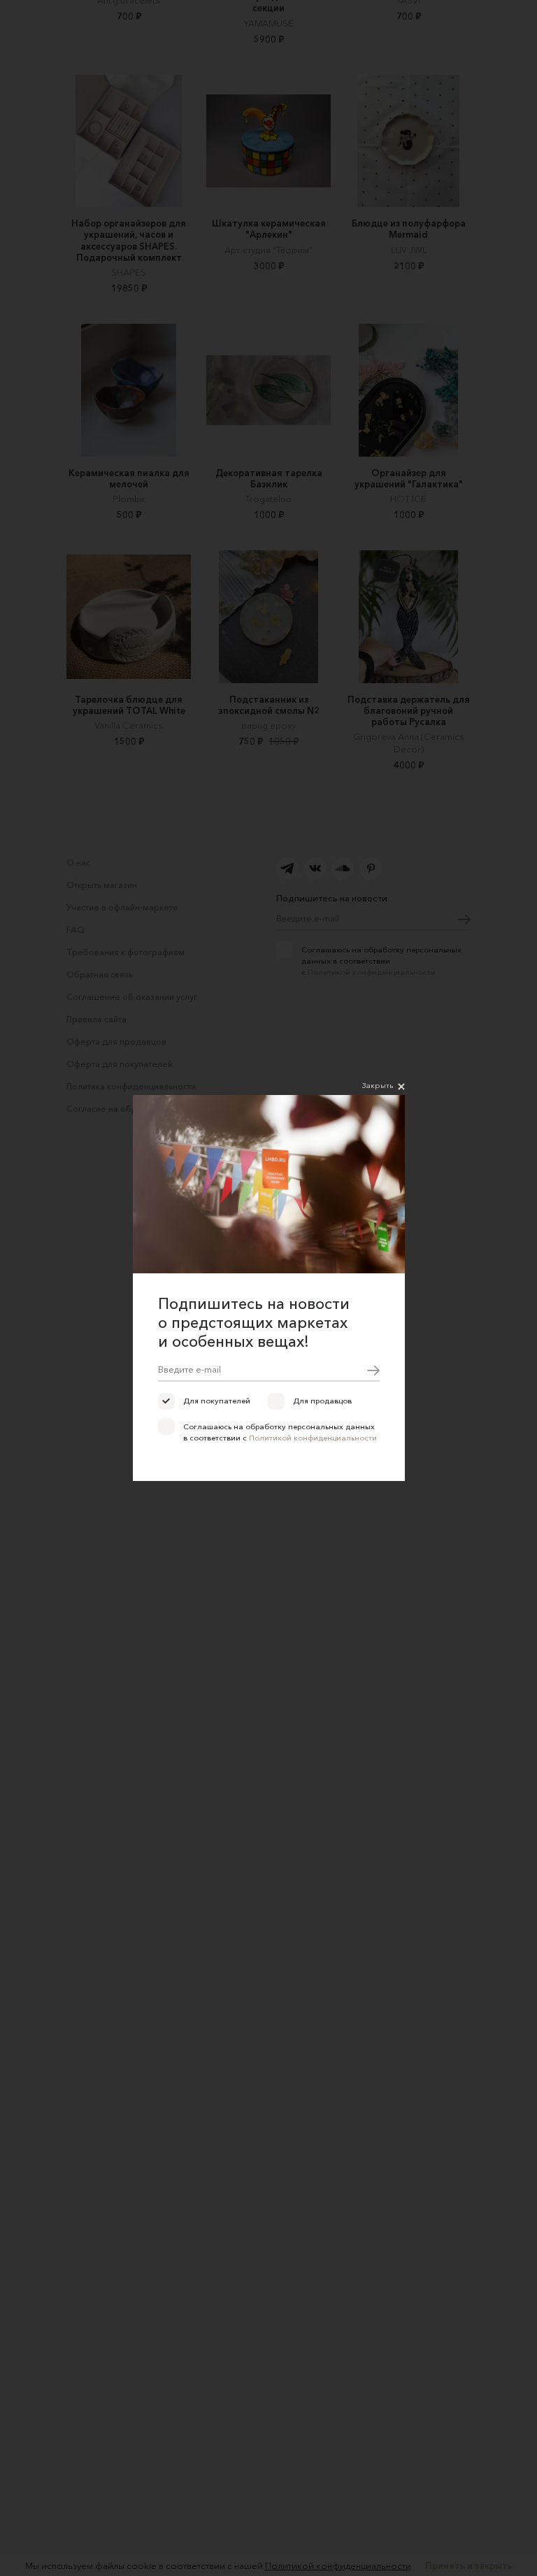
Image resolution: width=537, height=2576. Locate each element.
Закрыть (378, 1085)
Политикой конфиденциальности (313, 1438)
